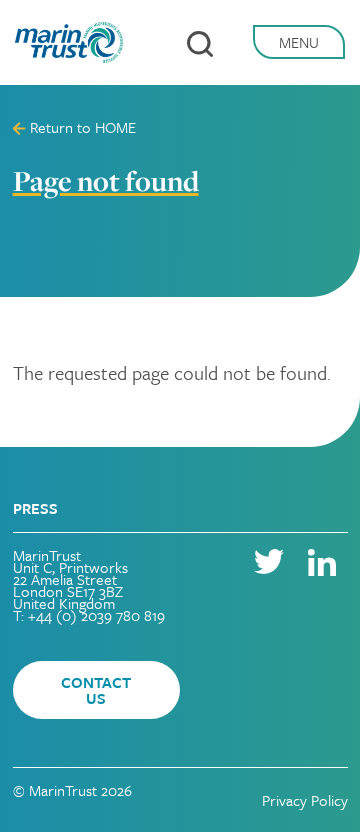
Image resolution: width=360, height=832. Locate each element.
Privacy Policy (305, 800)
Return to (81, 127)
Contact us (96, 690)
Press (35, 508)
